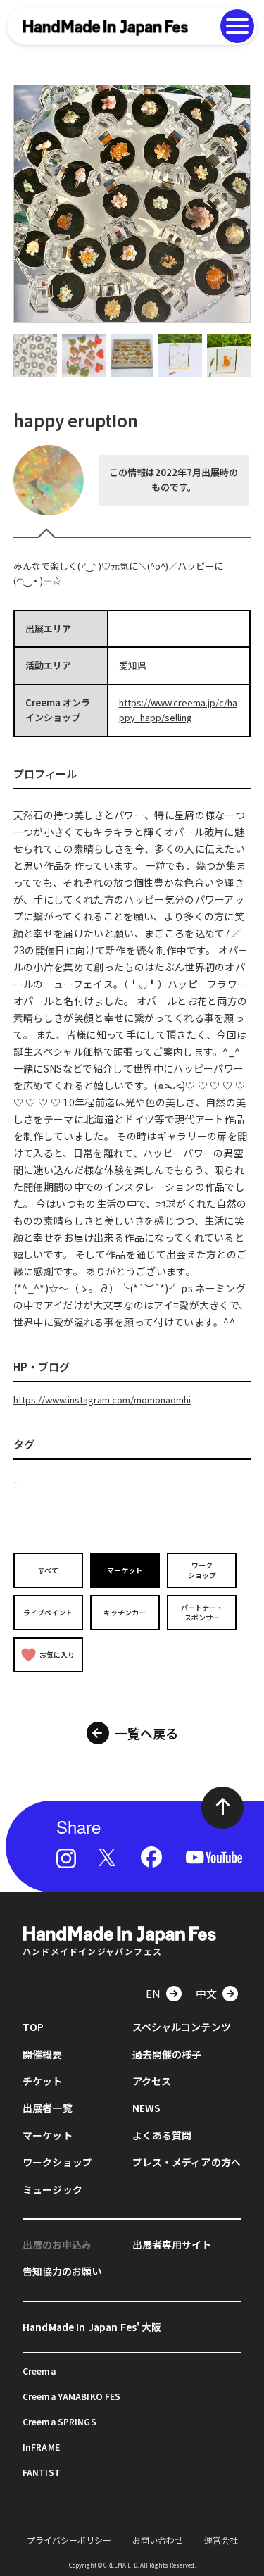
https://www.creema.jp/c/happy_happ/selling (178, 710)
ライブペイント (48, 1612)
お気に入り (57, 1655)
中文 (206, 1993)
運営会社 (221, 2540)
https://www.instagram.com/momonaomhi (102, 1400)
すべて (48, 1570)
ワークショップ (202, 1570)
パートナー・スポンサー (202, 1612)
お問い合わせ (158, 2540)
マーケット (125, 1570)
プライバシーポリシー (69, 2540)
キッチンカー (125, 1612)
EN (153, 1993)
